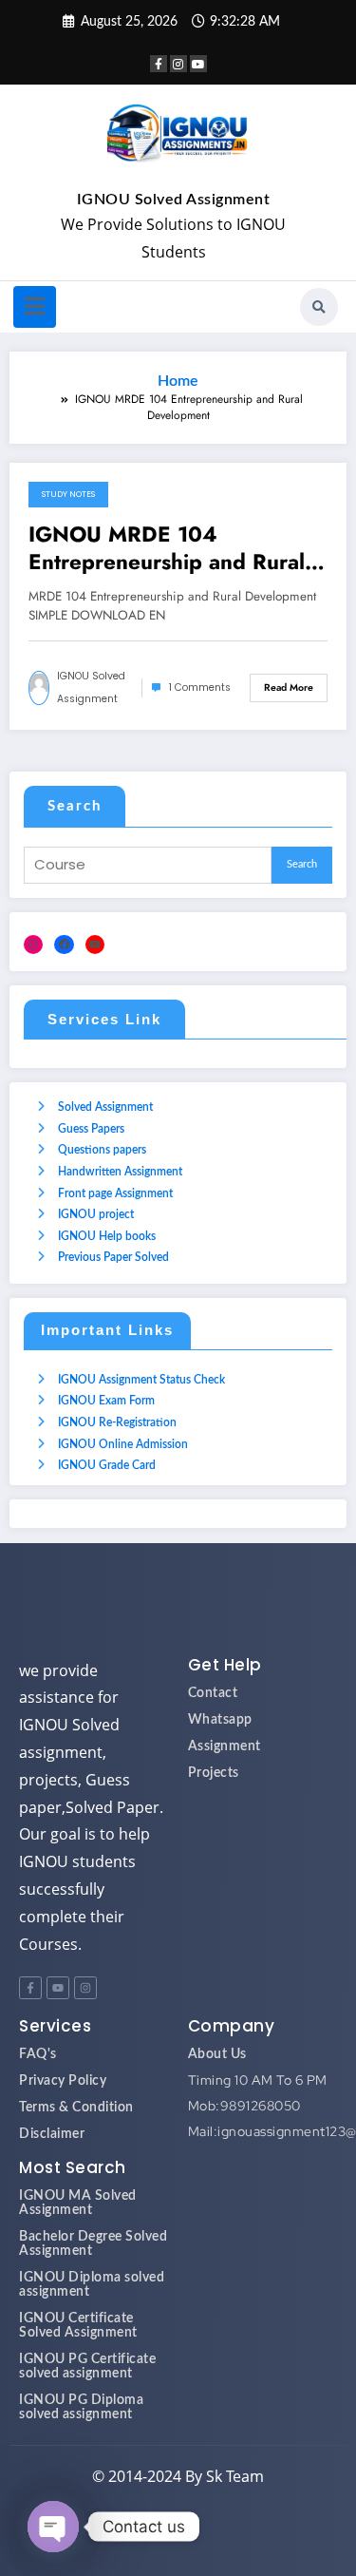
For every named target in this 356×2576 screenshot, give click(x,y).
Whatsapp (220, 1720)
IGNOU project (96, 1214)
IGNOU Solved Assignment (174, 200)
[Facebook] (64, 945)
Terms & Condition (76, 2108)
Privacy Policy (63, 2081)
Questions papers (102, 1150)
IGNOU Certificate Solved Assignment (78, 2326)
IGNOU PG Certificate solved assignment (87, 2366)
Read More (289, 687)
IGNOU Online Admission (123, 1444)
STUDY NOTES (68, 494)
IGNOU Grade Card (107, 1465)
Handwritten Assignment (120, 1172)
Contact (213, 1693)
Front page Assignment (115, 1193)
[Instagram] (33, 945)
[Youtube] (58, 1988)
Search (75, 806)
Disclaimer (52, 2134)
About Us (217, 2054)
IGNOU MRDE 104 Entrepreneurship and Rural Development (167, 549)
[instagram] (178, 64)
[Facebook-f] (30, 1988)
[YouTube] (95, 945)
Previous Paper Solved (113, 1257)
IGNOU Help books (107, 1236)
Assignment (225, 1746)
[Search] (319, 307)
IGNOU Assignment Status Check (141, 1380)
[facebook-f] (159, 64)
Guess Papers (91, 1129)
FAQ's (38, 2054)
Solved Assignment (105, 1107)
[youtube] (198, 64)
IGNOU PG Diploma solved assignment (81, 2407)
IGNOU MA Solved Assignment (78, 2203)
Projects (214, 1773)
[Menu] (35, 307)
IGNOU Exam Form (106, 1401)
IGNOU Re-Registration (117, 1422)
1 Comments (200, 687)
